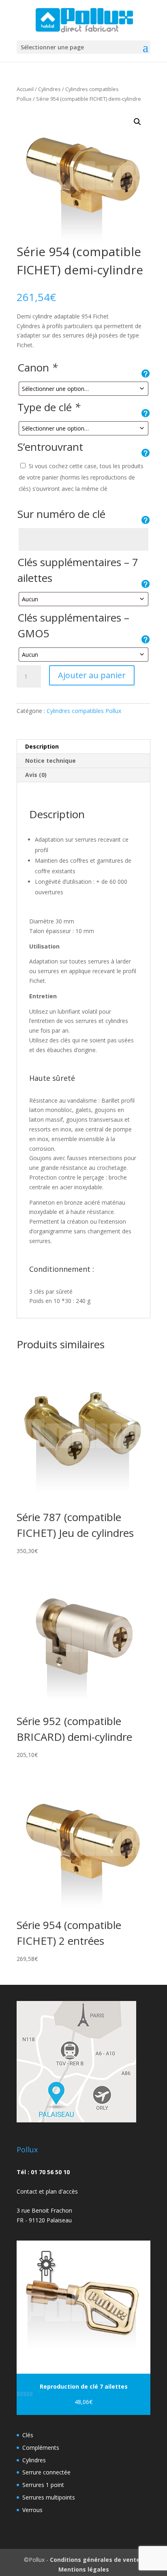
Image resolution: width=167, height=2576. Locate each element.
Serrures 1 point (43, 2485)
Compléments (41, 2448)
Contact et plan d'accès (47, 2191)
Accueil (25, 89)
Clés (28, 2435)
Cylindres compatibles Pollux (84, 711)
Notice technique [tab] (50, 761)
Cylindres (49, 89)
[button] (137, 122)
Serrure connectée (46, 2472)
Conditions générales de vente (95, 2560)
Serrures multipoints (49, 2497)
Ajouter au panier (92, 675)
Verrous (32, 2510)
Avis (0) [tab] (36, 775)
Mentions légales (84, 2569)
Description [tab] (42, 746)
